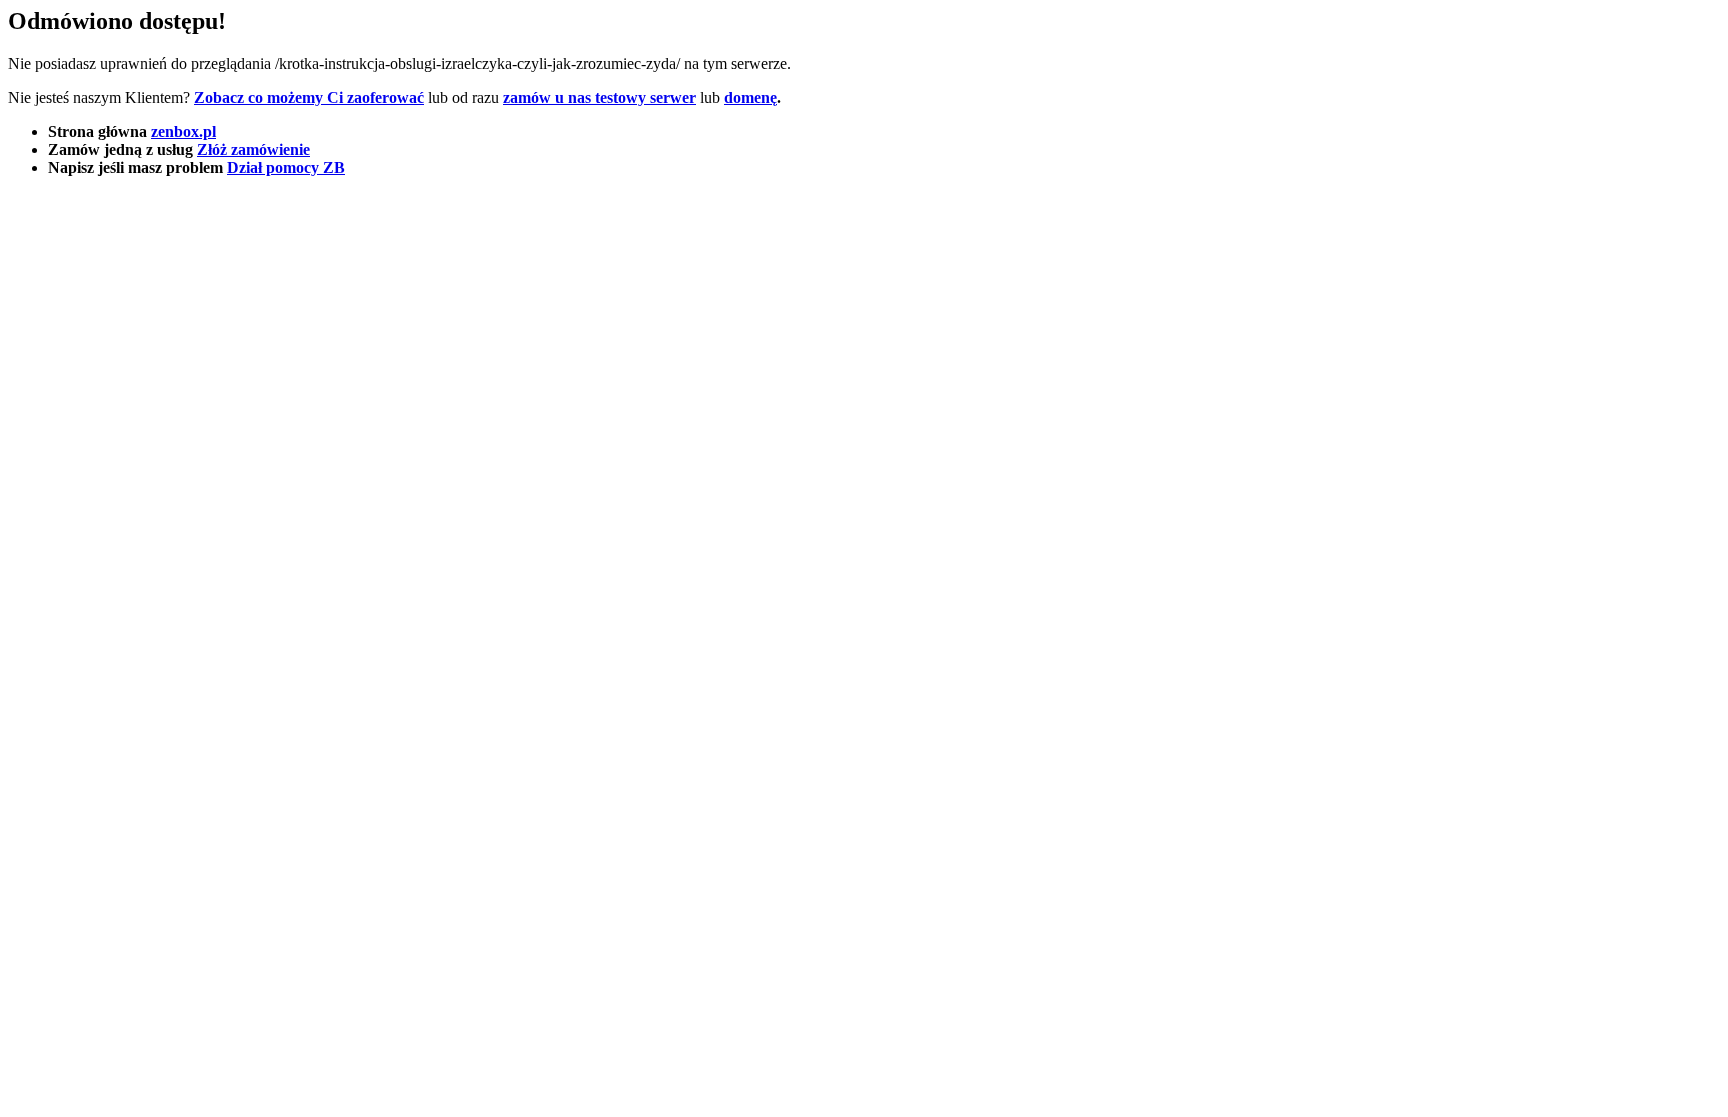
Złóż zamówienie (253, 149)
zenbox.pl (183, 131)
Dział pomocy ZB (286, 167)
